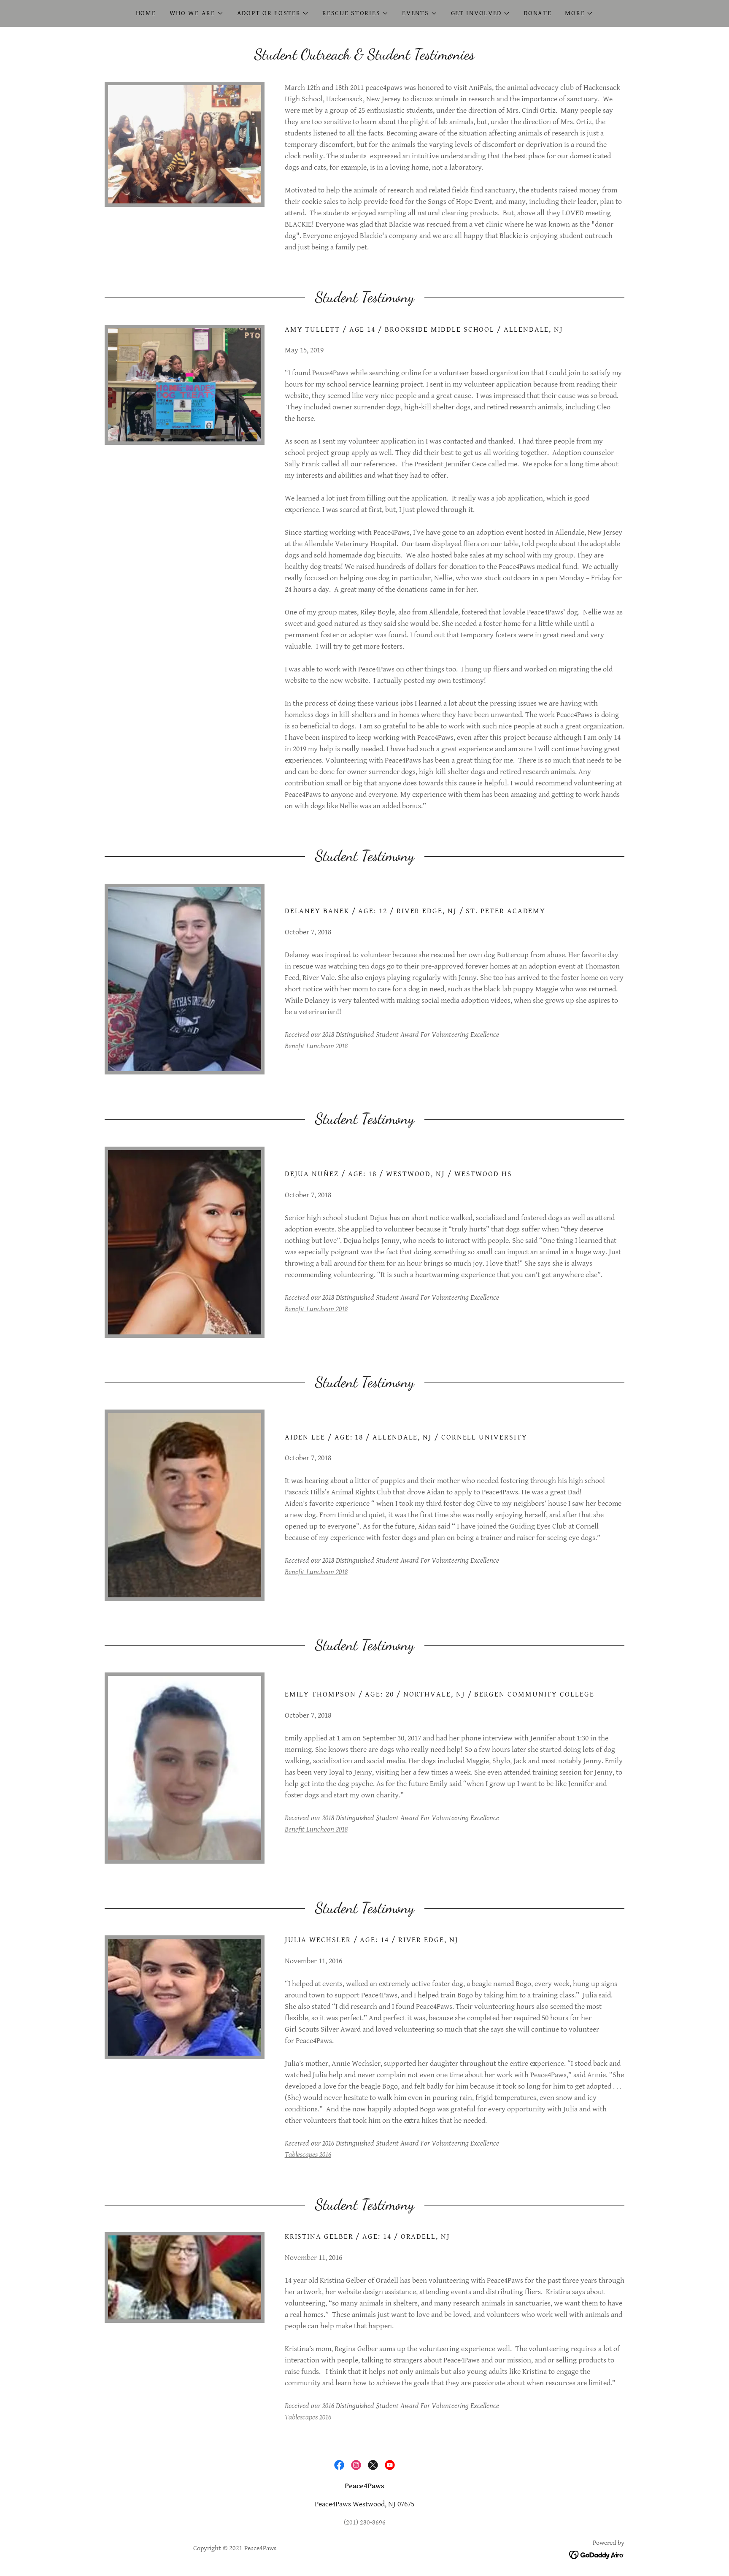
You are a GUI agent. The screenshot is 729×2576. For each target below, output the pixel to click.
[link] (339, 2465)
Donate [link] (537, 13)
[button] (197, 14)
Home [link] (146, 13)
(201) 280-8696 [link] (365, 2523)
